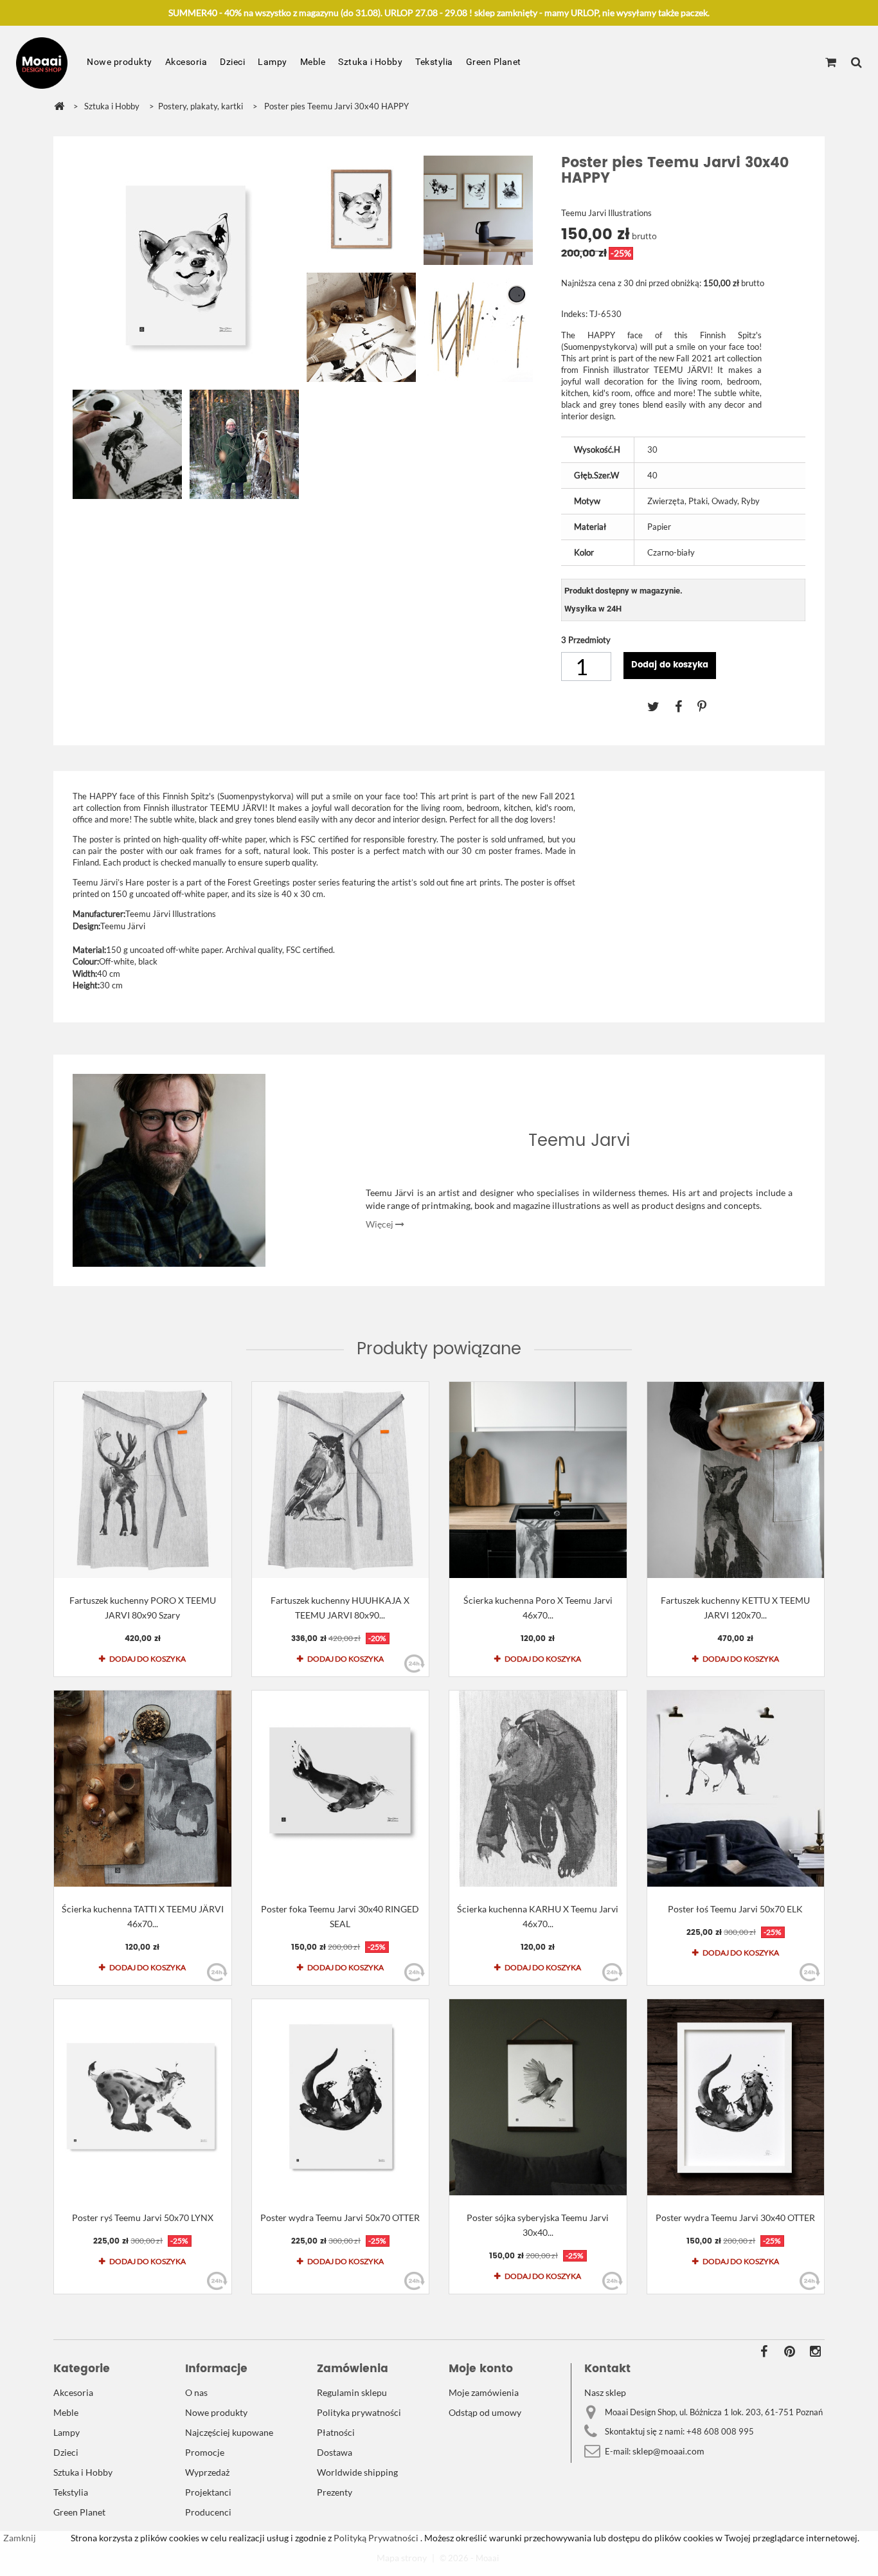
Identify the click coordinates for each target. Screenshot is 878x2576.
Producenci (208, 2512)
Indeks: (574, 314)
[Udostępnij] (686, 706)
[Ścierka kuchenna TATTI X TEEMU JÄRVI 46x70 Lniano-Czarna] (143, 1789)
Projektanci (208, 2492)
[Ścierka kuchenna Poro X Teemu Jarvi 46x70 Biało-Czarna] (538, 1480)
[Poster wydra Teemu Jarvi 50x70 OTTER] (341, 2097)
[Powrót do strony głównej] (59, 106)
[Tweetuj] (661, 706)
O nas (196, 2392)
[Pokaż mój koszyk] (831, 63)
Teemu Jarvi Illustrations (606, 213)
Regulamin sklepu (352, 2392)
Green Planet (494, 62)
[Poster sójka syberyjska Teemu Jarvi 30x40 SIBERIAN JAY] (538, 2097)
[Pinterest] (708, 706)
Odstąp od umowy (485, 2412)
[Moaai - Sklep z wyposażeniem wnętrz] (42, 63)
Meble (313, 62)
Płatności (336, 2432)
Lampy (273, 62)
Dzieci (232, 62)
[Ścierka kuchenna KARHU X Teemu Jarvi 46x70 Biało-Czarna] (538, 1789)
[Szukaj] (856, 63)
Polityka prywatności (359, 2412)
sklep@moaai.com (668, 2451)
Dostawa (335, 2452)
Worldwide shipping (357, 2472)
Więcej (381, 1224)
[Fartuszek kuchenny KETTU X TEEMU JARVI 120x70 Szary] (736, 1480)
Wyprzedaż (207, 2472)
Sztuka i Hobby (370, 62)
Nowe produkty (120, 62)
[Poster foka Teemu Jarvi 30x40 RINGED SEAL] (341, 1789)
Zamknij (20, 2538)
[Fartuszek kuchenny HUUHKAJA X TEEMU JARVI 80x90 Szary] (341, 1480)
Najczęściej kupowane (229, 2432)
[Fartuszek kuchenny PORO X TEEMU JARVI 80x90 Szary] (143, 1480)
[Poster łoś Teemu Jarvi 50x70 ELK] (736, 1789)
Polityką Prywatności (375, 2538)
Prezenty (335, 2492)
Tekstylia (434, 62)
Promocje (205, 2452)
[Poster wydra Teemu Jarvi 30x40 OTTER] (736, 2097)
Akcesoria (186, 62)
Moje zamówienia (484, 2392)
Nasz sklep (605, 2392)
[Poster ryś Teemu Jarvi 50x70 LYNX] (143, 2097)
